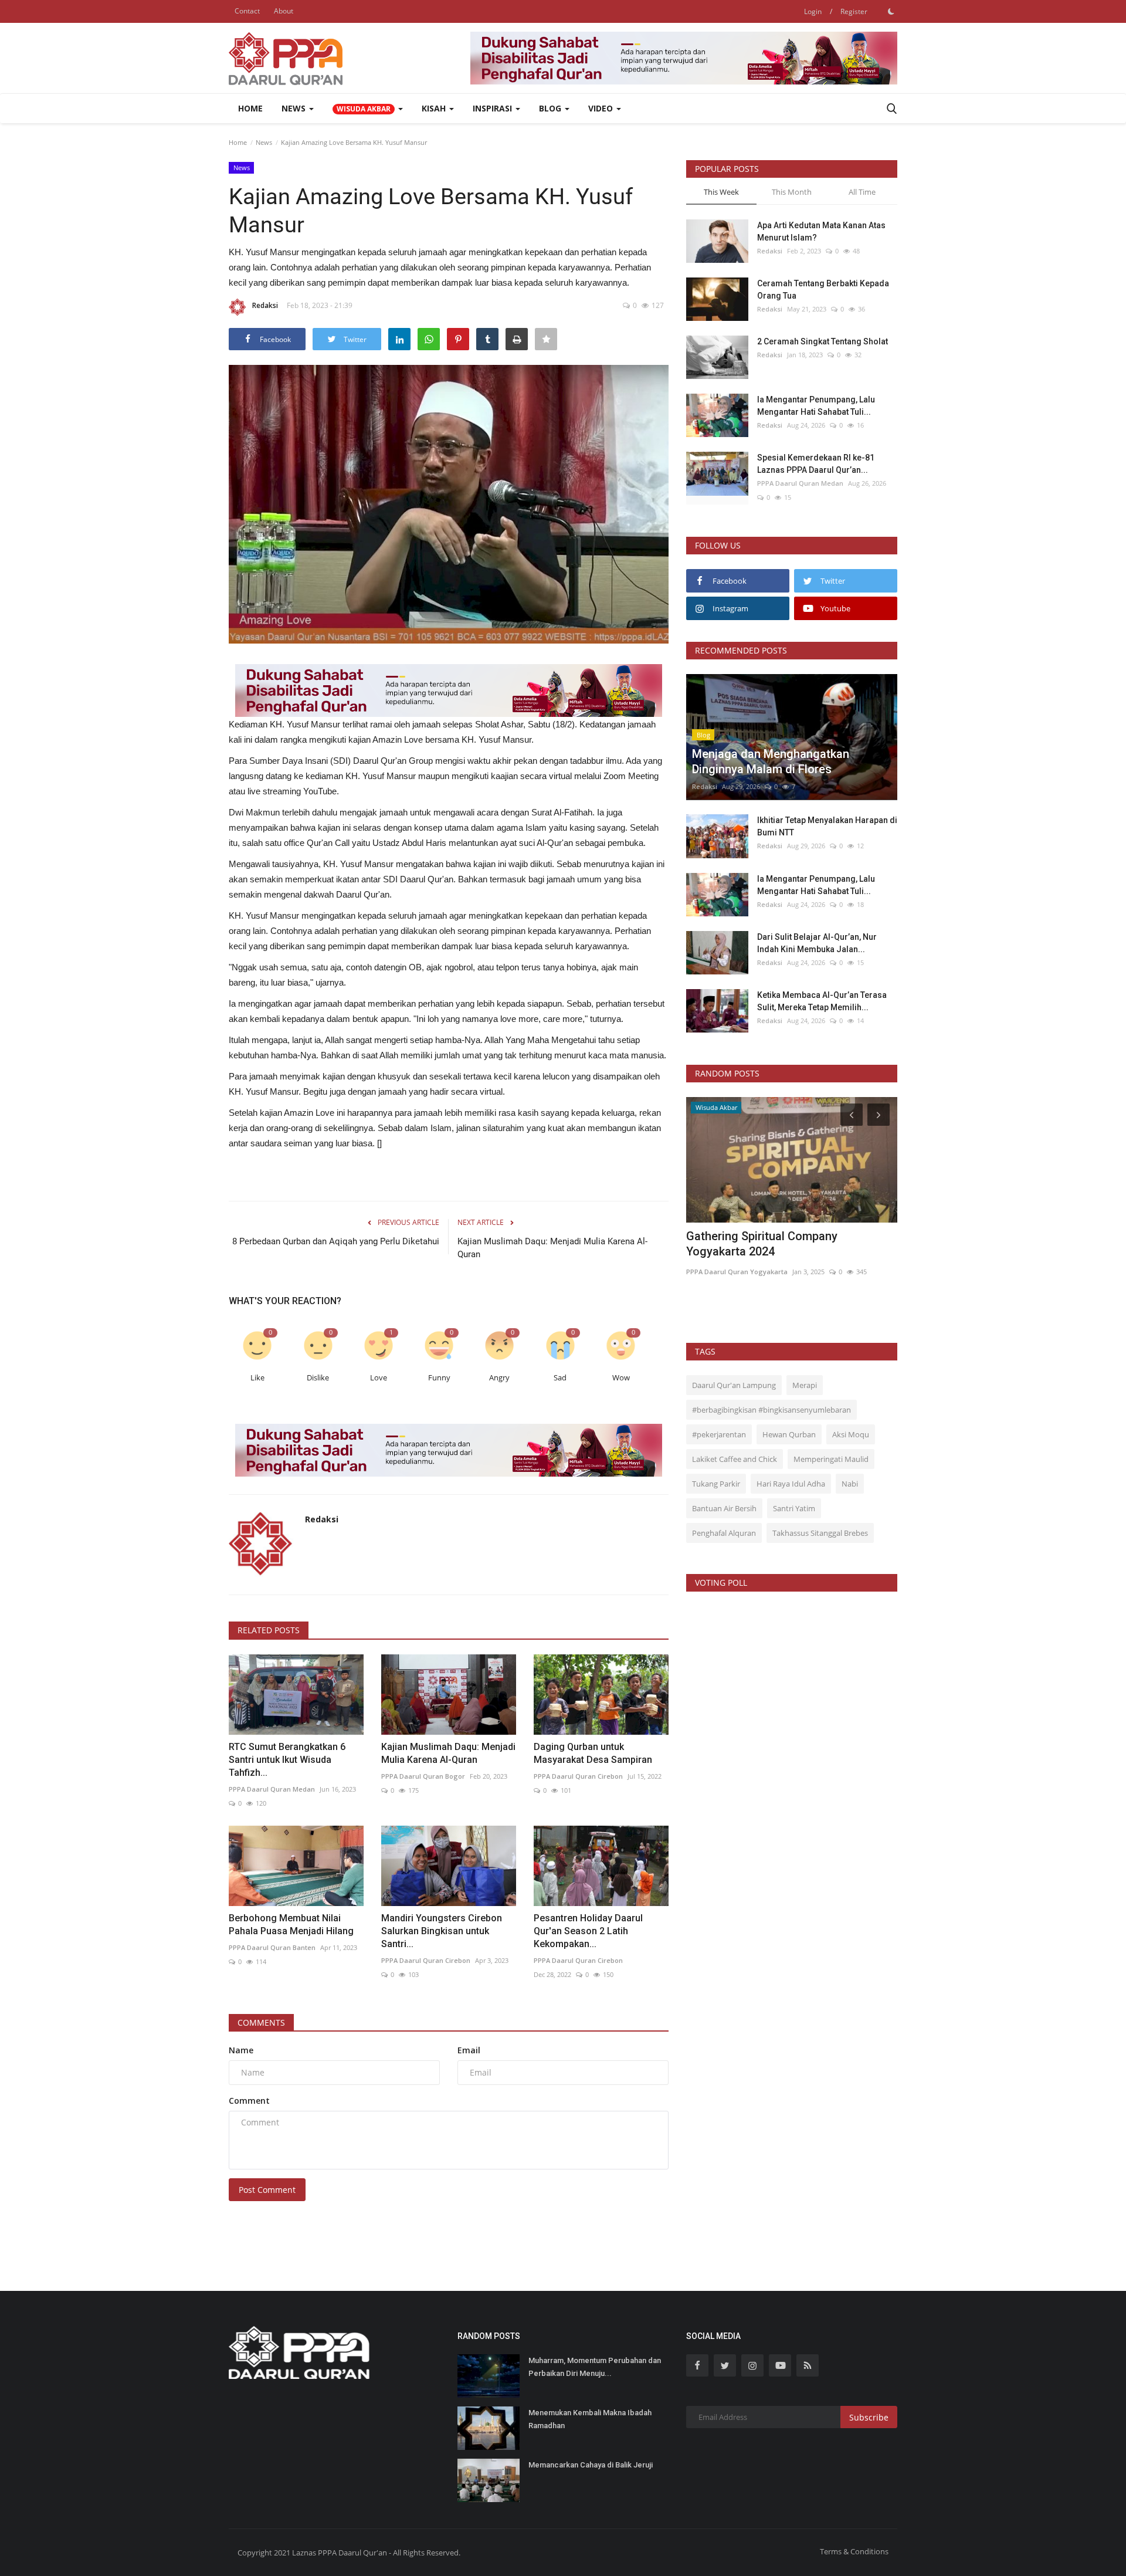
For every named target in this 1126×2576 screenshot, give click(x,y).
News (264, 142)
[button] (368, 109)
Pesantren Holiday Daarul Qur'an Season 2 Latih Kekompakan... (588, 1931)
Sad (560, 1378)
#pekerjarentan (719, 1434)
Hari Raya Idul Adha (791, 1484)
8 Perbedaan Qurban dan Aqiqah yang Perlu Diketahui (336, 1241)
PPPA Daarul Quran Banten (272, 1947)
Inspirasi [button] (494, 108)
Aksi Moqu (851, 1434)
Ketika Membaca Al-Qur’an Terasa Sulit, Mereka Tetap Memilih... (822, 1001)
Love (379, 1378)
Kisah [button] (435, 108)
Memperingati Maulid (831, 1459)
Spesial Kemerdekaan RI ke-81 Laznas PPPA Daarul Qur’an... (816, 464)
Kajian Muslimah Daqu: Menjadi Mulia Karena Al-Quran (552, 1248)
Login (813, 11)
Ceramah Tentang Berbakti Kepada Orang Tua (823, 290)
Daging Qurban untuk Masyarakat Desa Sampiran (593, 1753)
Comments (261, 2022)
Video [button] (602, 108)
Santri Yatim (794, 1508)
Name (241, 2050)
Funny (439, 1378)
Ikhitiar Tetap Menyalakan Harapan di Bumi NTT (827, 826)
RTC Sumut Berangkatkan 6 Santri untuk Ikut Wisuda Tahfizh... (287, 1760)
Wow (621, 1378)
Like (257, 1378)
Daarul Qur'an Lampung (734, 1385)
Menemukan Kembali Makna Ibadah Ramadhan (590, 2419)
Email (469, 2050)
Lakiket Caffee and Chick (735, 1459)
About (284, 11)
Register (854, 11)
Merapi (805, 1385)
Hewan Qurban (789, 1434)
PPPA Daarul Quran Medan (272, 1789)
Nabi (850, 1484)
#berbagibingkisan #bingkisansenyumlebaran (771, 1410)
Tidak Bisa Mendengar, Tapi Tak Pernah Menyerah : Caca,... (791, 1244)
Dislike (318, 1378)
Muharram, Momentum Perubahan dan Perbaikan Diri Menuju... (595, 2367)
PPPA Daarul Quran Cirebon (578, 1776)
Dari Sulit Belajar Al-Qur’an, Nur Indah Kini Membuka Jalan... (817, 943)
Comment (249, 2101)
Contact (247, 11)
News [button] (295, 108)
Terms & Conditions (854, 2551)
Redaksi (265, 305)
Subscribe (869, 2417)
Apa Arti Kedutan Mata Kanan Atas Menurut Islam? (821, 231)
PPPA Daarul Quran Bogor (423, 1776)
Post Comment (267, 2190)
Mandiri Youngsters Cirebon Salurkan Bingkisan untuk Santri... (442, 1931)
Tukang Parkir (716, 1484)
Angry (499, 1378)
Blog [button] (551, 108)
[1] (891, 11)
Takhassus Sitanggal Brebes (820, 1533)
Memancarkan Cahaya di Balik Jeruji (591, 2465)
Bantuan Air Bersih (724, 1508)
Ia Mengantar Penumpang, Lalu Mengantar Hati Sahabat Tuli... (816, 406)
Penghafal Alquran (724, 1533)
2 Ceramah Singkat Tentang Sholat (823, 341)
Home (250, 108)
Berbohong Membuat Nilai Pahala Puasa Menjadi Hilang (291, 1925)
